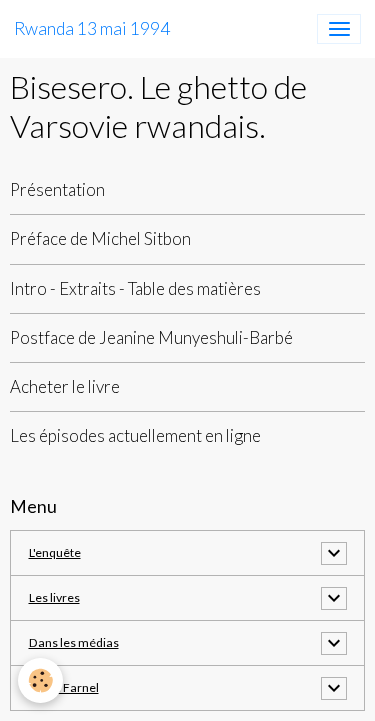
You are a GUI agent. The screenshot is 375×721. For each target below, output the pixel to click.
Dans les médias (74, 642)
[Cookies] (40, 680)
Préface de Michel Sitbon (100, 238)
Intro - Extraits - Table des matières (135, 288)
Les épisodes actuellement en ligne (135, 435)
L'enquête (55, 552)
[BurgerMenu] (339, 29)
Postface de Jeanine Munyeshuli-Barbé (151, 337)
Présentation (57, 189)
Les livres (54, 597)
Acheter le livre (65, 386)
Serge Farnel (64, 687)
